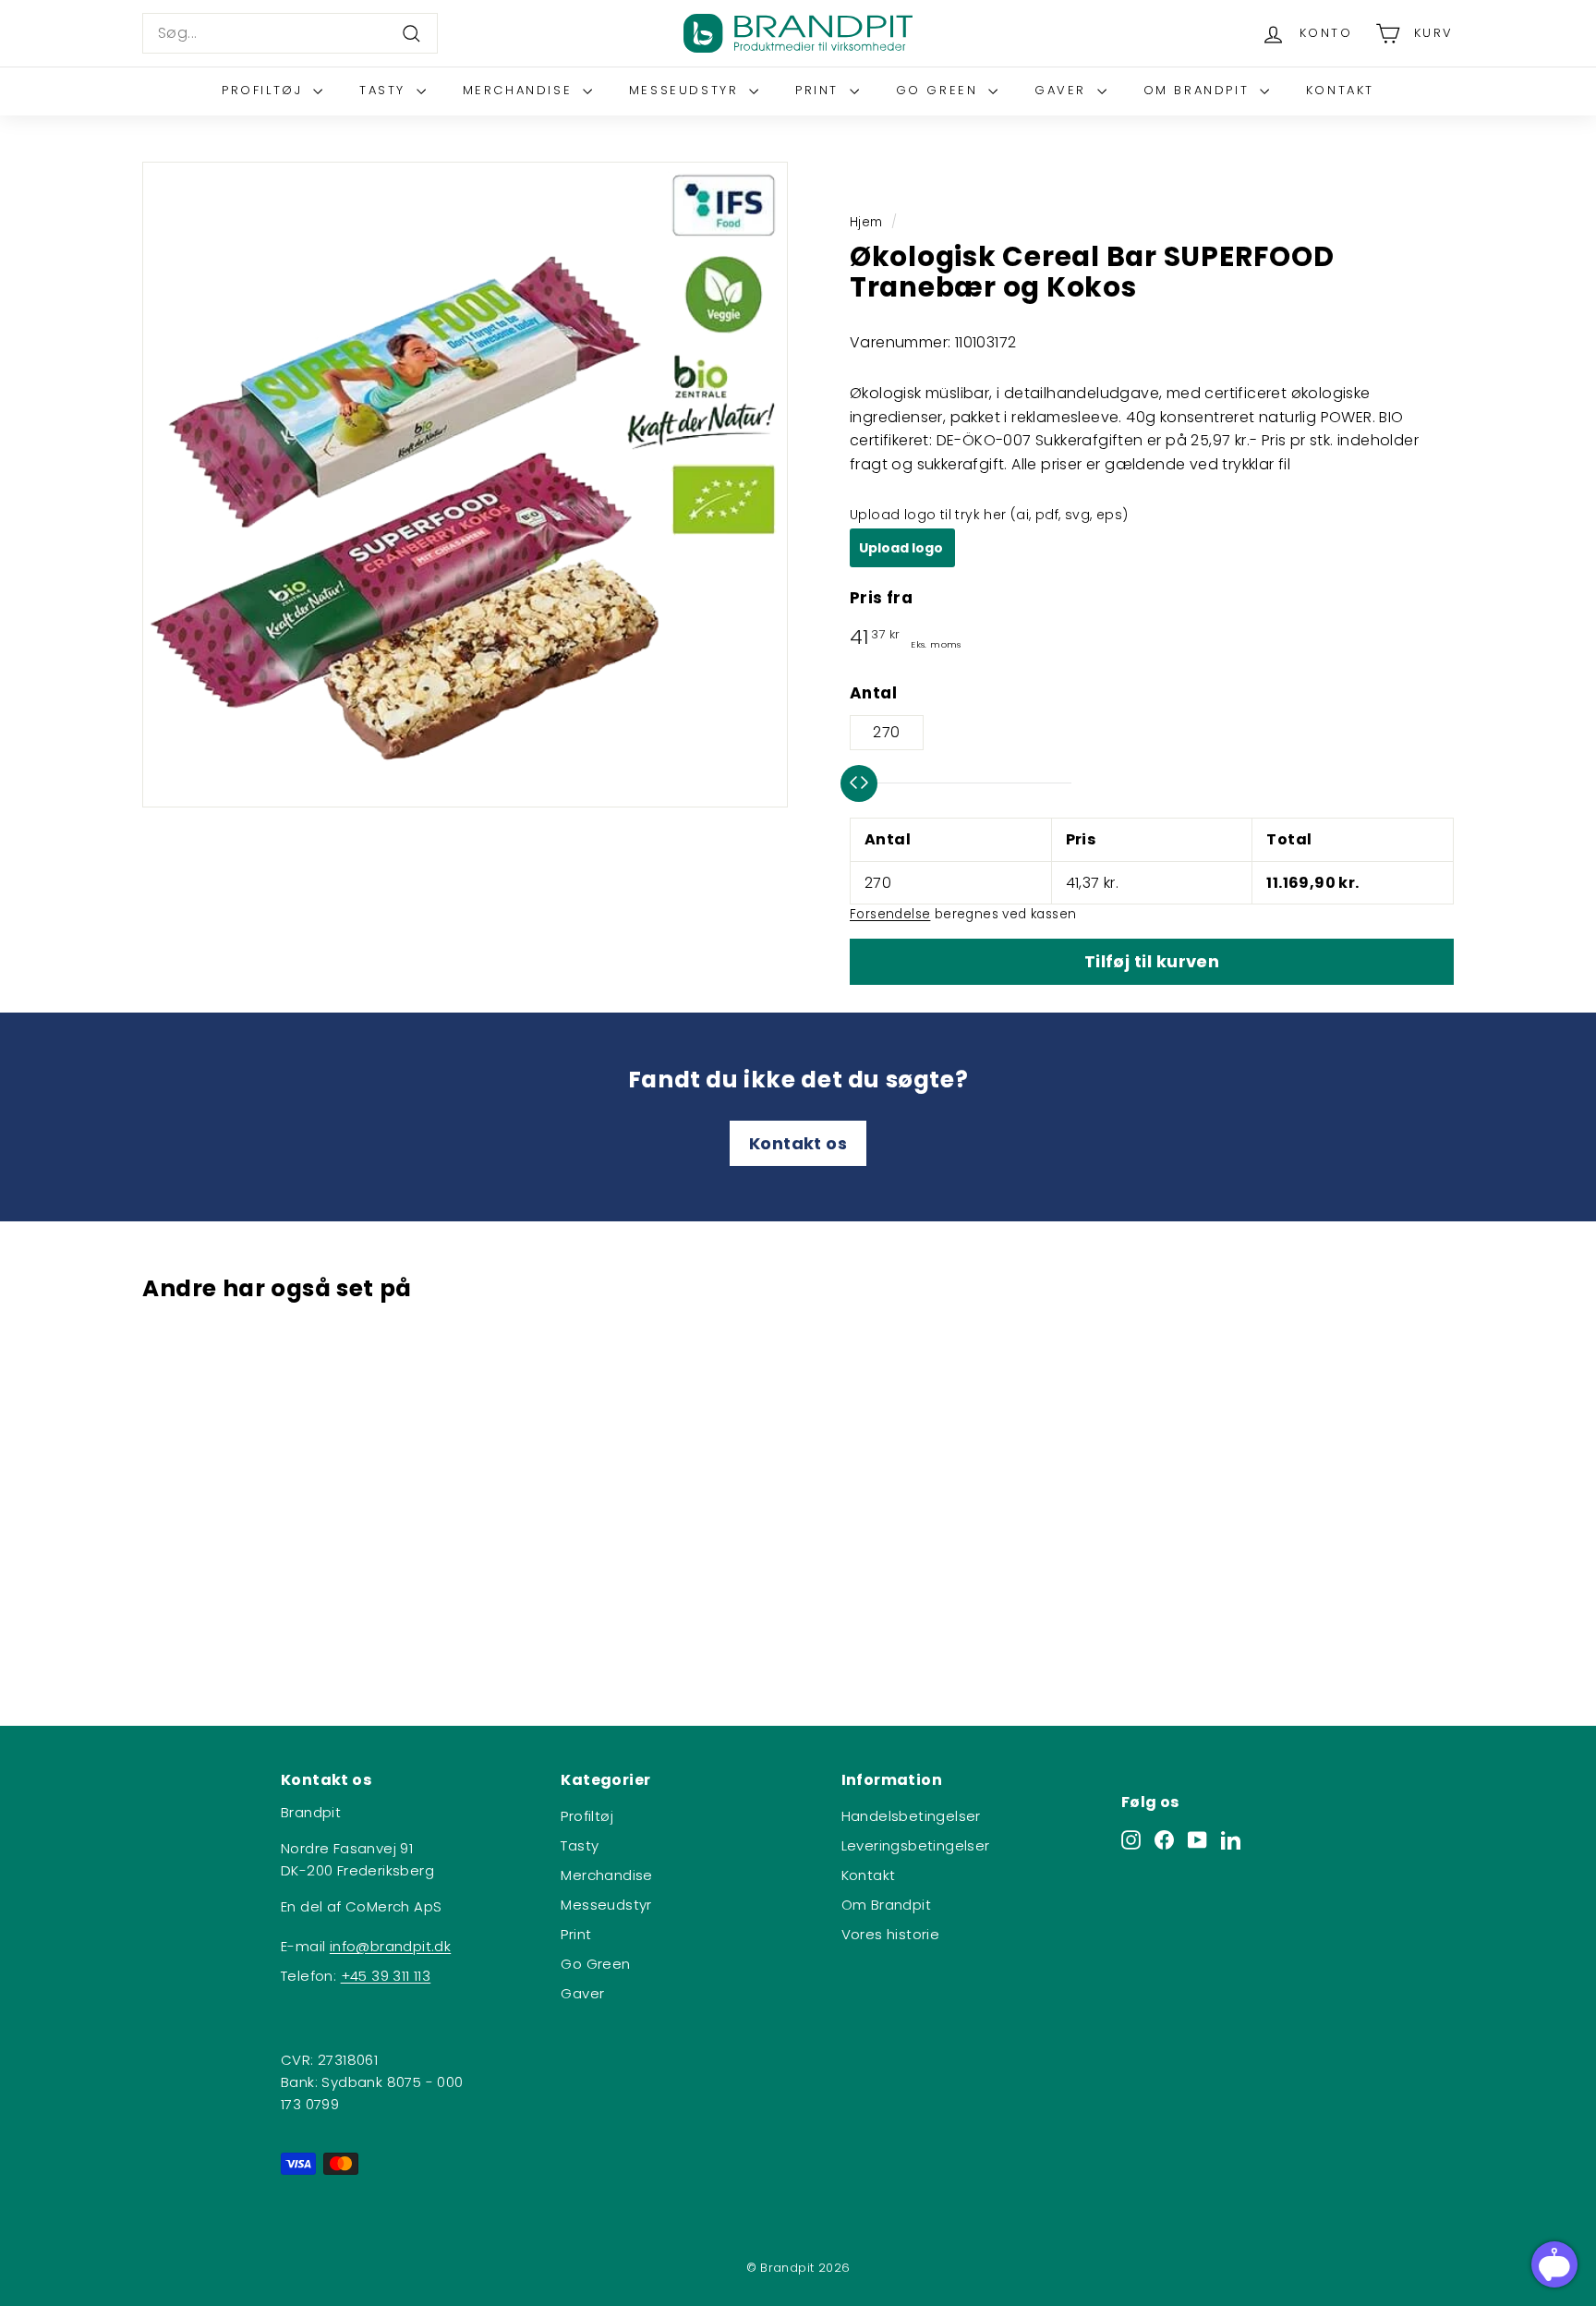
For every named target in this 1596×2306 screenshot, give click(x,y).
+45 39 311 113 (386, 1976)
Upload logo (902, 548)
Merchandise (520, 90)
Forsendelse (890, 914)
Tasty (386, 90)
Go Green (940, 90)
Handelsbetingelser (911, 1816)
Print (820, 90)
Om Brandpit (1199, 90)
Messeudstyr (687, 90)
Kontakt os (798, 1143)
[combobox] (290, 33)
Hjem (866, 222)
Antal (873, 693)
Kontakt (1340, 90)
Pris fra (881, 598)
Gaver (1064, 90)
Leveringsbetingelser (916, 1845)
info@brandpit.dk (390, 1946)
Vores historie (891, 1934)
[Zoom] (465, 485)
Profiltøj (265, 90)
